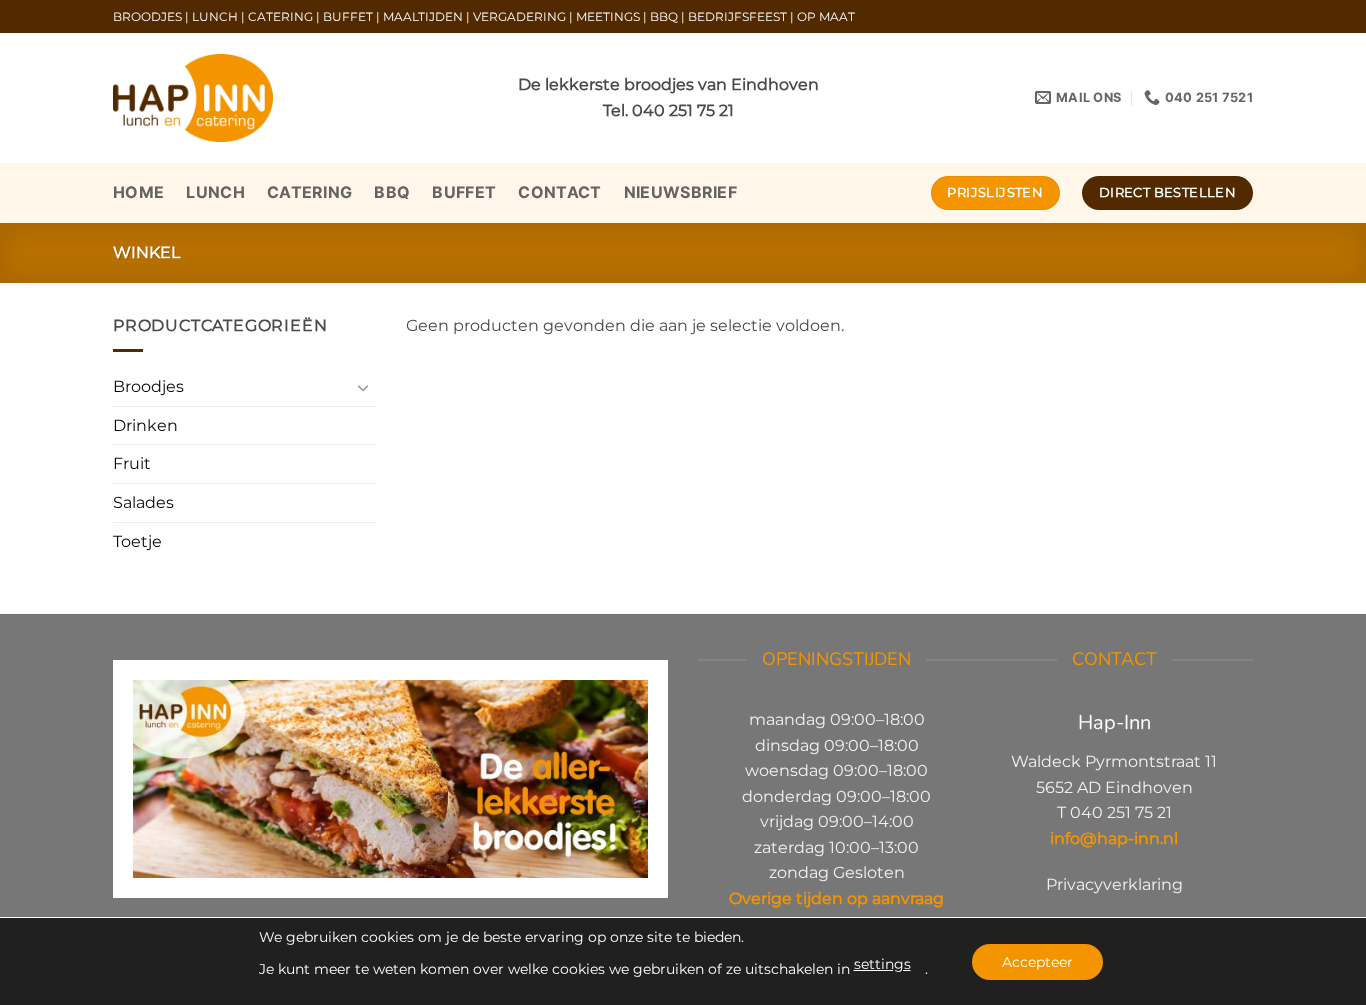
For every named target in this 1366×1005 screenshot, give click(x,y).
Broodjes (148, 386)
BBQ (392, 192)
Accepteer (1037, 962)
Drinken (145, 425)
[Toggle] (364, 387)
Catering (310, 192)
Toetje (137, 541)
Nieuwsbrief (681, 192)
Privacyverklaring (1114, 884)
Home (138, 192)
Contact (559, 192)
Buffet (464, 192)
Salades (143, 502)
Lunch (215, 192)
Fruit (132, 463)
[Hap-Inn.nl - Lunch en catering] (193, 98)
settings (882, 964)
